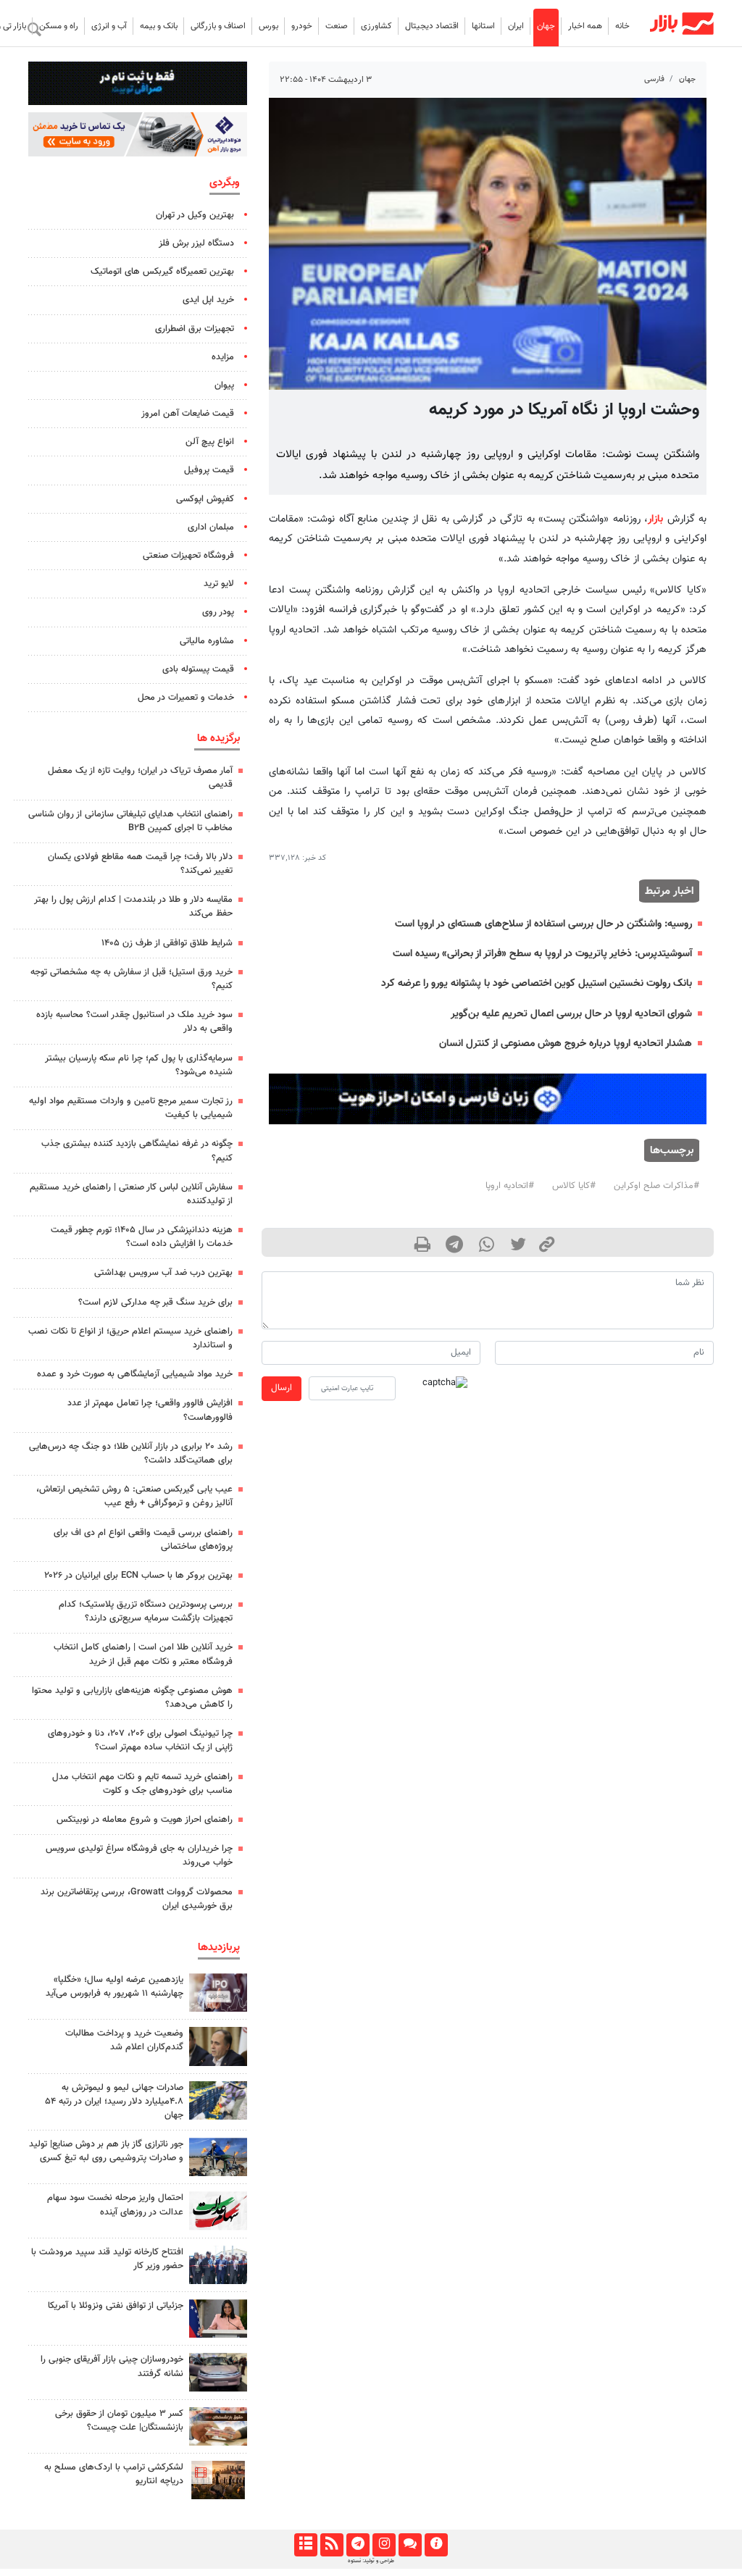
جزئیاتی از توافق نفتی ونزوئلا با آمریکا (116, 2306)
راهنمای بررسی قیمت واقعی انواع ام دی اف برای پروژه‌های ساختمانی (143, 1540)
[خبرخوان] (332, 2545)
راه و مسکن (59, 26)
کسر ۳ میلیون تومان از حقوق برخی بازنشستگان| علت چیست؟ (119, 2421)
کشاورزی (376, 26)
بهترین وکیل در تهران (195, 215)
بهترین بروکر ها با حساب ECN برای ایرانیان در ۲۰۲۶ (138, 1576)
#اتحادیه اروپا (510, 1186)
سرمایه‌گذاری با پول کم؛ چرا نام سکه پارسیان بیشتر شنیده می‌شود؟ (139, 1065)
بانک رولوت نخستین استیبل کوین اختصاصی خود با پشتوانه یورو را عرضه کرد (537, 983)
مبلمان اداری (211, 527)
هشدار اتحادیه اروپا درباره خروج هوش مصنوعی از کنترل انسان (566, 1044)
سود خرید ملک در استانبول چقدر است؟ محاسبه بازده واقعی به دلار (134, 1022)
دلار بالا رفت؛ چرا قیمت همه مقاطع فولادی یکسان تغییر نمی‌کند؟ (140, 864)
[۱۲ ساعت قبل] (218, 2046)
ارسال (282, 1388)
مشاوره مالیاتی (207, 641)
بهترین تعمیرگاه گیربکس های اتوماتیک (162, 272)
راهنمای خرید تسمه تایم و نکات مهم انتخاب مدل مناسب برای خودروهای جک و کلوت (142, 1784)
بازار (655, 519)
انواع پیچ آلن (210, 442)
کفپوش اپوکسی (205, 499)
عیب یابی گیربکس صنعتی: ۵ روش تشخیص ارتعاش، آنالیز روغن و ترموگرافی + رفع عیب (134, 1496)
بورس (268, 26)
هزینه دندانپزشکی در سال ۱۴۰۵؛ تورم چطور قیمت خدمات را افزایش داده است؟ (142, 1237)
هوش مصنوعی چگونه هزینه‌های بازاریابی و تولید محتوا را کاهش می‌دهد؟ (132, 1698)
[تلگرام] (358, 2545)
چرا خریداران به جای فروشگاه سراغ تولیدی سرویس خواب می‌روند (139, 1856)
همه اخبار (585, 26)
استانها (483, 26)
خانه (622, 26)
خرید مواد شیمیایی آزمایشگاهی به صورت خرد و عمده (135, 1374)
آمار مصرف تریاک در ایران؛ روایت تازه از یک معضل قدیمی (140, 778)
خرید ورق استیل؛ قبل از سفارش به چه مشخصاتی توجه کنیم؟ (132, 979)
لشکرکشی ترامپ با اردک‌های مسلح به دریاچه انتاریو (114, 2474)
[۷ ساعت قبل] (218, 2265)
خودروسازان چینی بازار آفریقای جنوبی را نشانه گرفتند (112, 2366)
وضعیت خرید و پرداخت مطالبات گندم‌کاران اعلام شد (124, 2040)
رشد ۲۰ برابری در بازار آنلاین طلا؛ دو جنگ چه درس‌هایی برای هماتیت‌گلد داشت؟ (131, 1454)
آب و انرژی (109, 26)
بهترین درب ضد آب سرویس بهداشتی (163, 1273)
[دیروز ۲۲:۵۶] (218, 1992)
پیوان (224, 385)
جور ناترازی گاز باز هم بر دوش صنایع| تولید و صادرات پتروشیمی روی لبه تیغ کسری (106, 2151)
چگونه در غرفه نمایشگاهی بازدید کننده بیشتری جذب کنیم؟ (137, 1151)
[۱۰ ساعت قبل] (218, 2157)
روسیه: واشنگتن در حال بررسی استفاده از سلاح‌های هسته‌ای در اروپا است (543, 924)
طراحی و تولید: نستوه (371, 2561)
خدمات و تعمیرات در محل (186, 698)
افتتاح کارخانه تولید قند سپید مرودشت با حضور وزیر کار (107, 2259)
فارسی (654, 79)
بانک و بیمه (159, 26)
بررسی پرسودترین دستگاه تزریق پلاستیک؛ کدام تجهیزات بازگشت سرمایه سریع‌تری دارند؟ (146, 1611)
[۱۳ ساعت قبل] (218, 2100)
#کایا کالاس (574, 1186)
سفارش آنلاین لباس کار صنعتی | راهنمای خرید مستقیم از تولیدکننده (131, 1194)
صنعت (337, 26)
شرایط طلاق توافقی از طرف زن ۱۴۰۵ (167, 943)
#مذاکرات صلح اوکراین (656, 1186)
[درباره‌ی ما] (436, 2545)
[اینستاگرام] (384, 2545)
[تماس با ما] (410, 2545)
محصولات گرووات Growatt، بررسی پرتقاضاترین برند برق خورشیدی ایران (137, 1899)
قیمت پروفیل (209, 470)
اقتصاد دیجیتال (432, 26)
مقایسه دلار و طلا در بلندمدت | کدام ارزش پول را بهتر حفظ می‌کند (133, 907)
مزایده (223, 357)
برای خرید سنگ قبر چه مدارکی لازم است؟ (155, 1302)
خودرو (302, 26)
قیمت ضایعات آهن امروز (188, 414)
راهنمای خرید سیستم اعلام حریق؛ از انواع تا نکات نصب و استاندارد (130, 1338)
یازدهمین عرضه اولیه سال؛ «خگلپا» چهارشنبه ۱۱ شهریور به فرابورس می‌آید (114, 1987)
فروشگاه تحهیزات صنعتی (188, 556)
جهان (546, 26)
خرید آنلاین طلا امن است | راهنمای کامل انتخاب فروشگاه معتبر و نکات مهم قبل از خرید (143, 1654)
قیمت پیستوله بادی (198, 669)
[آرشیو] (305, 2545)
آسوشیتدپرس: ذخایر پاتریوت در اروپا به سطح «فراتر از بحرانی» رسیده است (542, 954)
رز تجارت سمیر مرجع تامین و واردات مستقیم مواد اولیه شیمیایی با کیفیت (131, 1108)
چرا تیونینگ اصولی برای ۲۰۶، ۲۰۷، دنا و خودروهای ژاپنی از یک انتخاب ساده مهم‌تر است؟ (140, 1740)
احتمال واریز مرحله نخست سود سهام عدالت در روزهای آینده (115, 2205)
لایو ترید (219, 584)
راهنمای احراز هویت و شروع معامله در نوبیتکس (145, 1820)
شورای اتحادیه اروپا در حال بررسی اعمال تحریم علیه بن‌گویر (571, 1014)
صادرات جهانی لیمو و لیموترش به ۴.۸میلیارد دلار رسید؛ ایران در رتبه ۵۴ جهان (114, 2102)
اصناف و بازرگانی (218, 26)
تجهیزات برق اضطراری (195, 329)
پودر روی (218, 612)
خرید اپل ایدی (208, 300)
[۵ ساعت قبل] (218, 2480)
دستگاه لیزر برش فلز (196, 243)
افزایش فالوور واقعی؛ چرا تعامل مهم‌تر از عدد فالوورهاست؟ (150, 1410)
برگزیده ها (218, 738)
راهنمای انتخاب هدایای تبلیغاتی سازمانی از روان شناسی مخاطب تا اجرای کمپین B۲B (130, 821)
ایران (516, 26)
